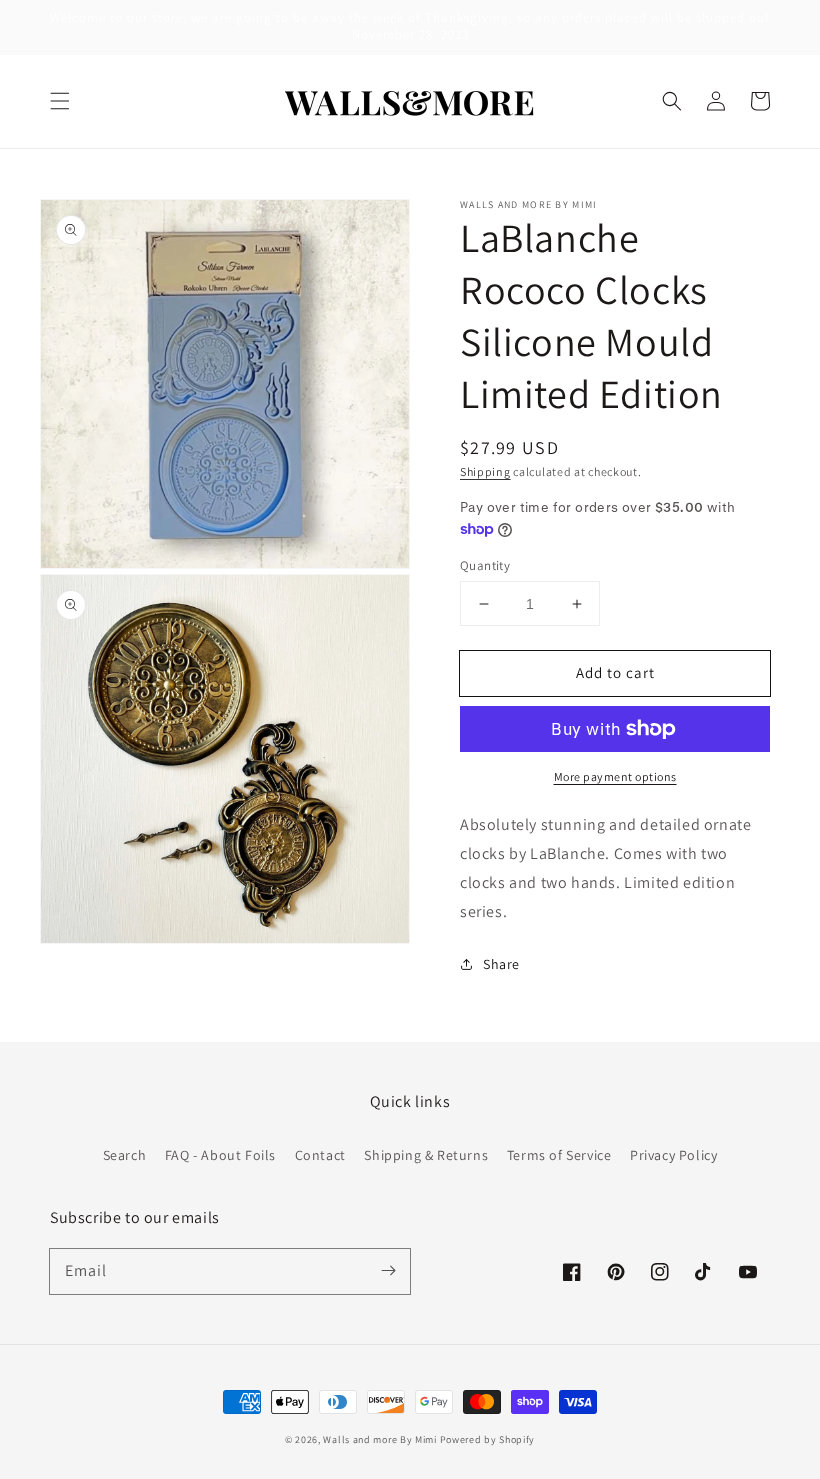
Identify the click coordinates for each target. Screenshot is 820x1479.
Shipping (485, 471)
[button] (60, 101)
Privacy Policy (673, 1155)
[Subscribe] (388, 1271)
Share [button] (501, 964)
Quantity (485, 565)
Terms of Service (559, 1155)
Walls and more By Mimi (379, 1439)
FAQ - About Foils (220, 1155)
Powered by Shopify (488, 1439)
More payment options (615, 776)
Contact (320, 1155)
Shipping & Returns (426, 1155)
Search (125, 1155)
